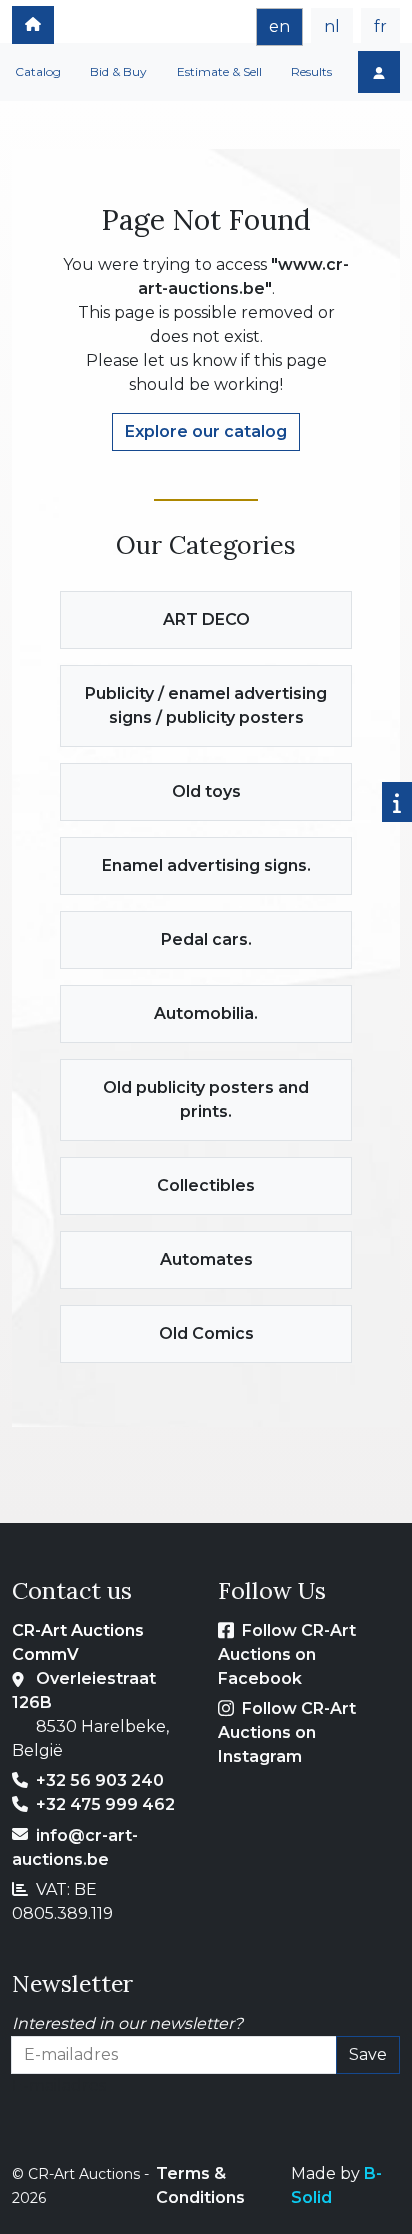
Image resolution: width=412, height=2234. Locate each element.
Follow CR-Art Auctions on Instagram (287, 1732)
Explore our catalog (206, 431)
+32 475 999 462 (105, 1804)
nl (332, 26)
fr (380, 26)
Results (311, 71)
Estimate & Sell (219, 71)
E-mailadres (59, 2085)
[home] (33, 25)
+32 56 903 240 (100, 1780)
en (279, 26)
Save (368, 2054)
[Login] (379, 72)
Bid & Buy (118, 71)
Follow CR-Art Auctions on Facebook (287, 1654)
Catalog (38, 71)
